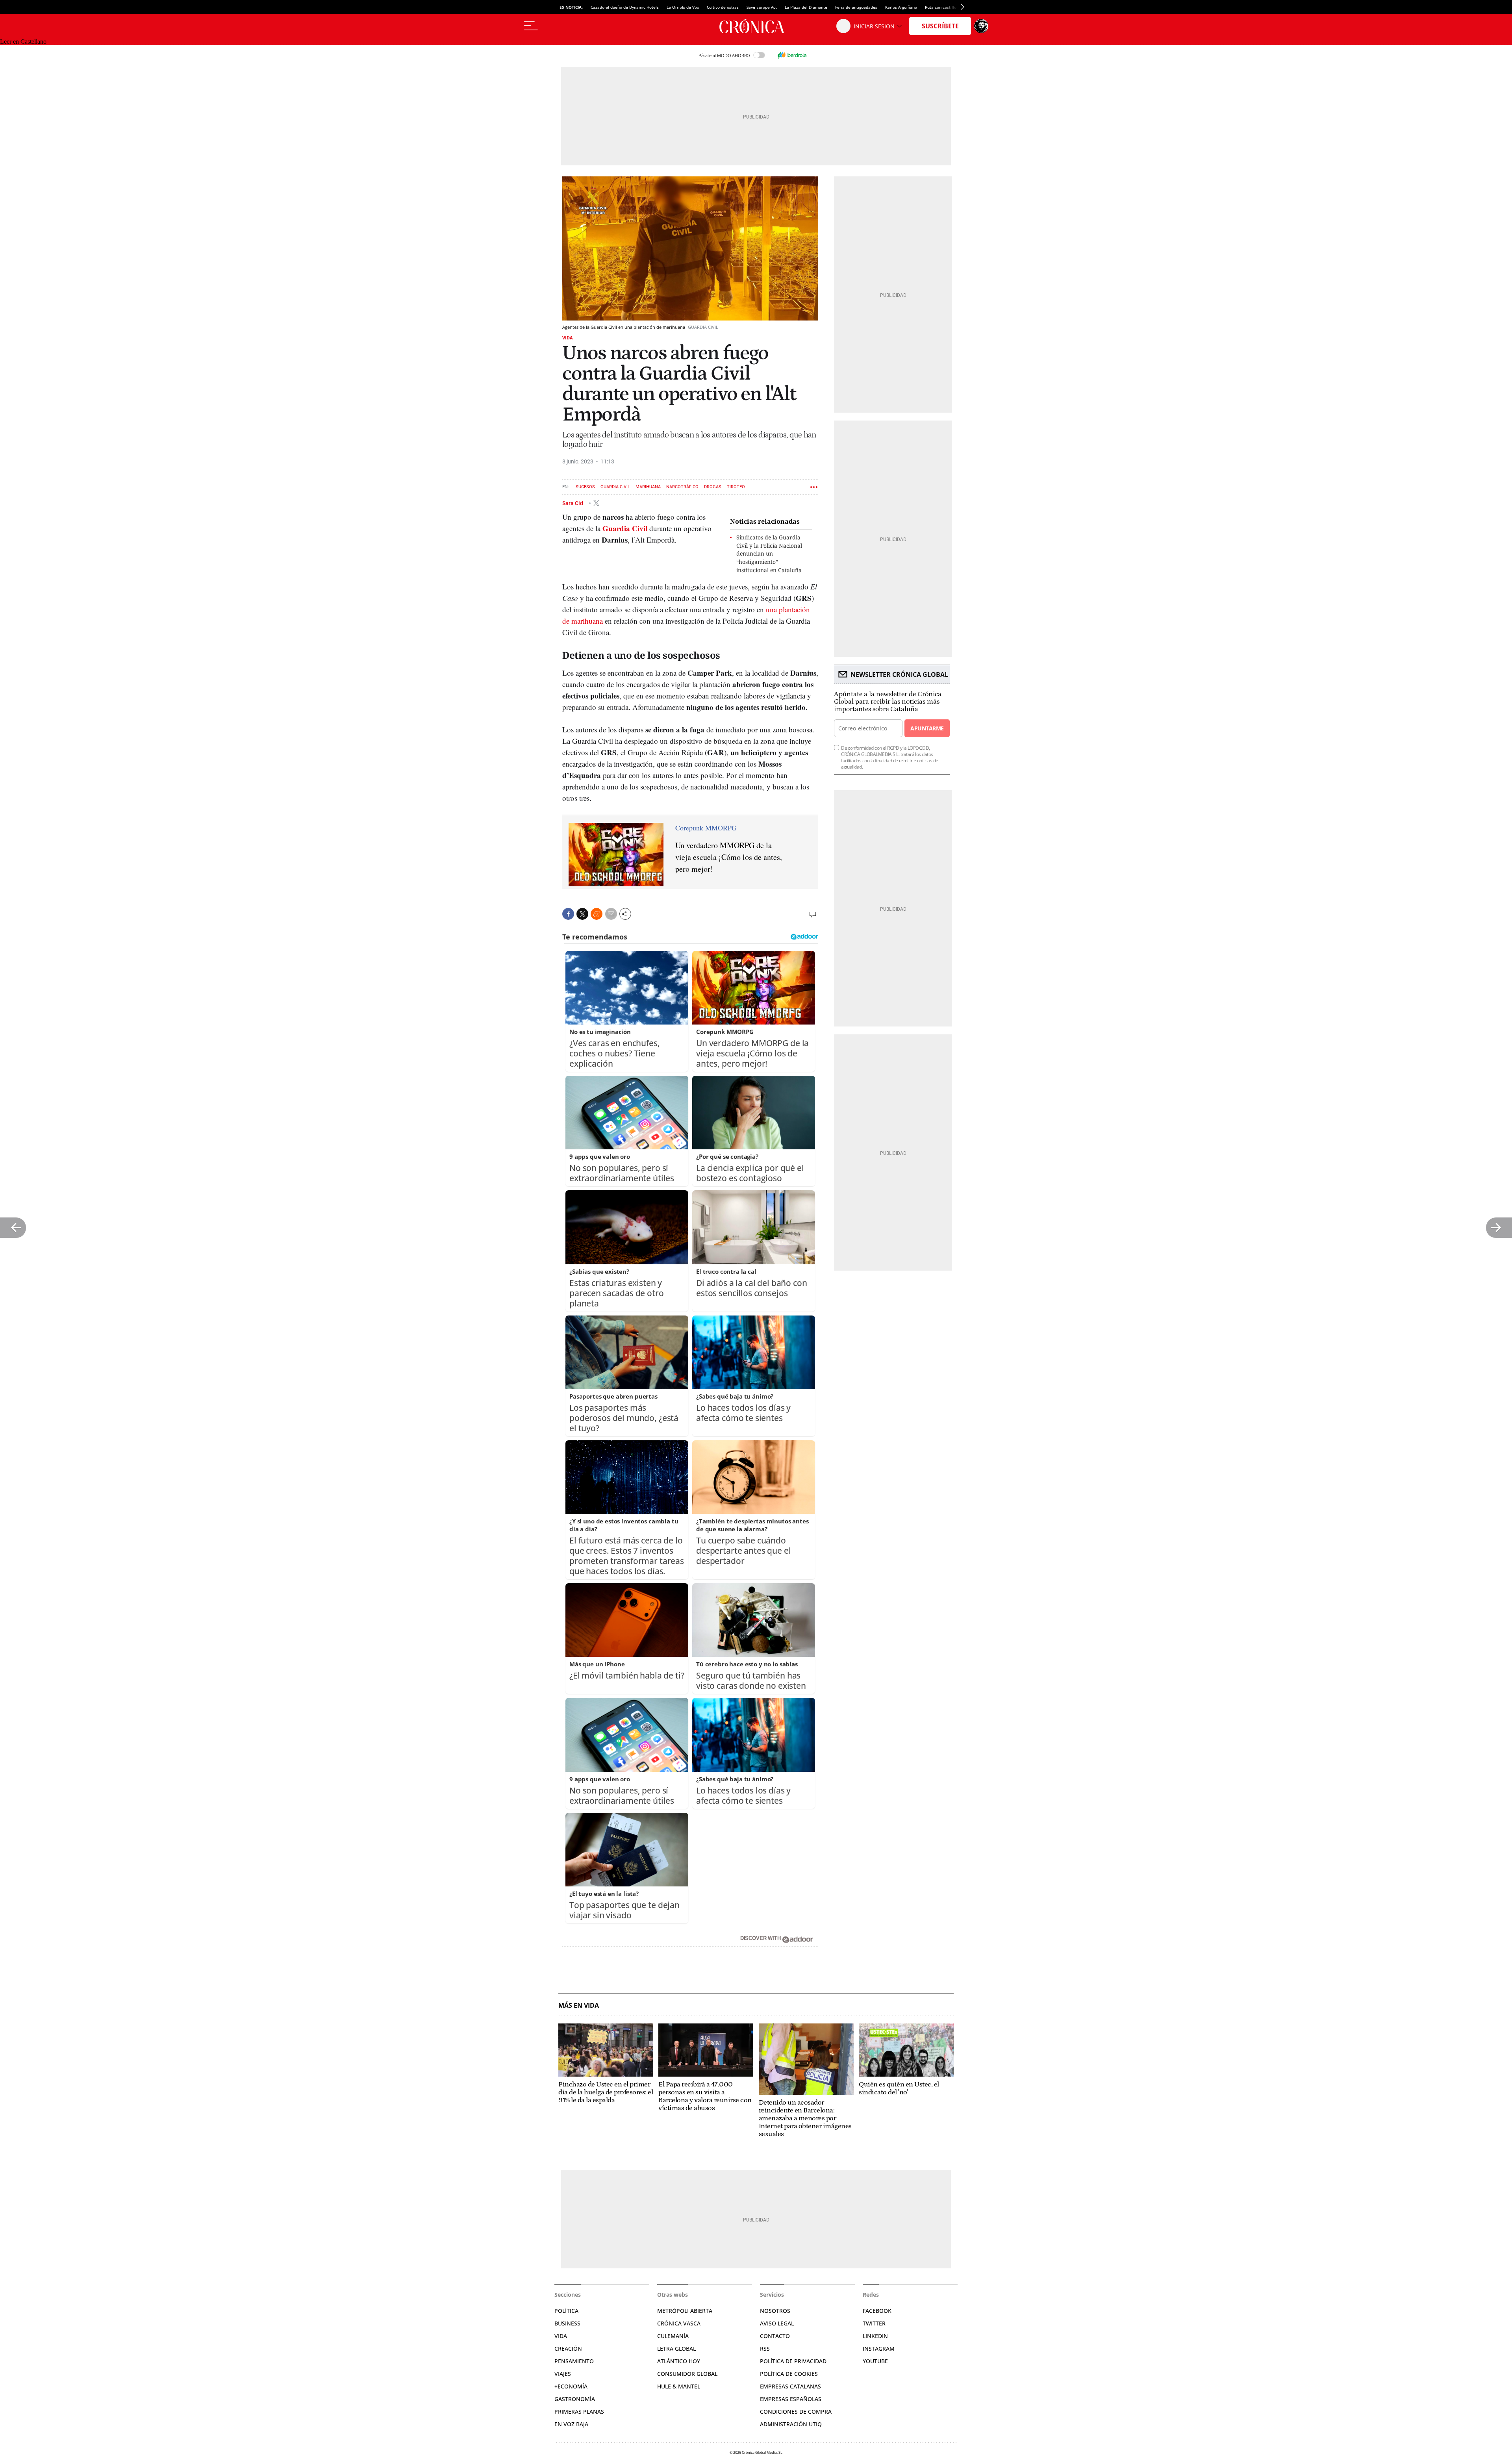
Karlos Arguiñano (901, 7)
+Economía (571, 2386)
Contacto (775, 2336)
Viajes (563, 2374)
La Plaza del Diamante (806, 7)
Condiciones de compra (796, 2411)
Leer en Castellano (23, 42)
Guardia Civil (615, 487)
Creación (568, 2348)
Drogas (713, 487)
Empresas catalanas (790, 2386)
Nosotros (775, 2311)
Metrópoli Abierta (685, 2311)
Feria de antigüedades (856, 7)
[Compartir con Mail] (611, 914)
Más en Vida (579, 2006)
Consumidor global (687, 2374)
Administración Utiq (791, 2424)
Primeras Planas (579, 2411)
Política (566, 2311)
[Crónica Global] (756, 26)
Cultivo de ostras (723, 7)
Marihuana (648, 487)
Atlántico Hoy (679, 2361)
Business (567, 2323)
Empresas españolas (791, 2399)
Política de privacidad (793, 2361)
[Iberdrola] (792, 55)
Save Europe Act (762, 7)
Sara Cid (573, 503)
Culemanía (673, 2336)
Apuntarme (927, 728)
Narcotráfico (682, 487)
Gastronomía (575, 2399)
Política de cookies (789, 2374)
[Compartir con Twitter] (582, 914)
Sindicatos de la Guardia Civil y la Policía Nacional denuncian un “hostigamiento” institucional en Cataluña (769, 554)
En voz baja (571, 2424)
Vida (568, 338)
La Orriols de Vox (683, 7)
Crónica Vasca (679, 2323)
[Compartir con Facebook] (568, 914)
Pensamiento (574, 2361)
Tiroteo (736, 487)
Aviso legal (777, 2323)
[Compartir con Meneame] (597, 914)
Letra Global (676, 2348)
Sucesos (585, 487)
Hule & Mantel (679, 2386)
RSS (765, 2348)
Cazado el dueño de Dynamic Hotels (625, 7)
